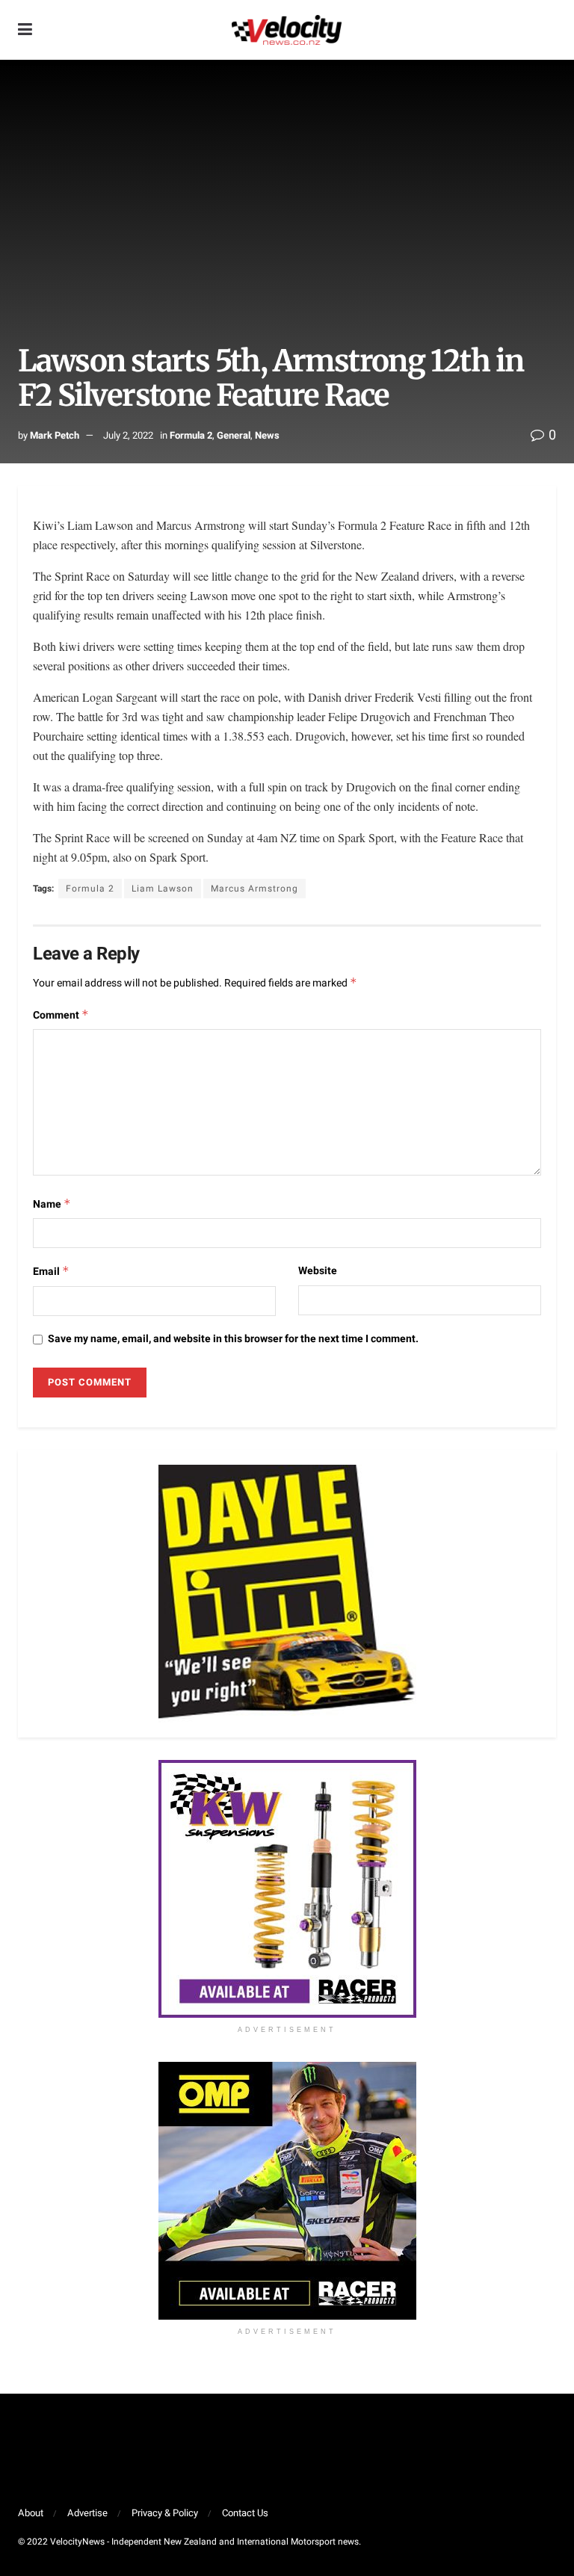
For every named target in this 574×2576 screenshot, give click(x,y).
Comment (61, 1015)
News (267, 435)
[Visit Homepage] (286, 30)
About (31, 2513)
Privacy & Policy (165, 2513)
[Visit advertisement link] (287, 1889)
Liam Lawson (163, 889)
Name (52, 1204)
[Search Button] (549, 30)
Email (51, 1272)
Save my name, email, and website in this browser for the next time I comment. (233, 1339)
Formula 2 (191, 435)
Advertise (87, 2513)
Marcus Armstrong (254, 889)
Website (318, 1271)
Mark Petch (55, 435)
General (234, 435)
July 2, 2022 (128, 435)
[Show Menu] (25, 30)
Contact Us (245, 2513)
